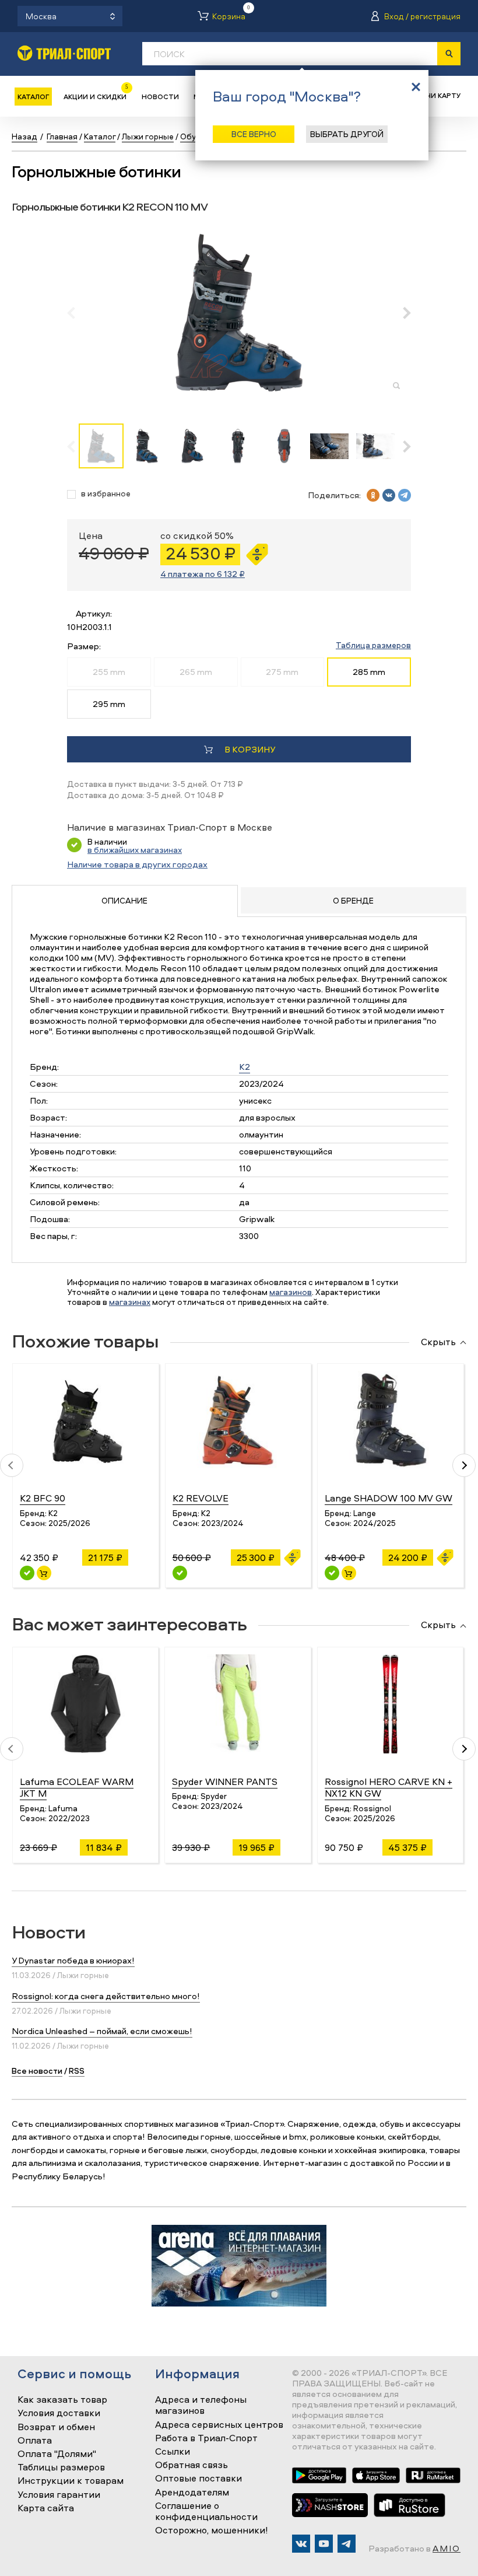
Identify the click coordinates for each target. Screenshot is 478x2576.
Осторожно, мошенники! (212, 2530)
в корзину (250, 749)
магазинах (130, 1302)
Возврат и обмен (56, 2427)
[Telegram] (347, 2544)
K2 (245, 1067)
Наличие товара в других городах (137, 864)
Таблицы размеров (61, 2467)
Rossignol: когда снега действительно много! (106, 1996)
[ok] (373, 495)
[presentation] (77, 313)
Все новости (37, 2071)
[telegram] (405, 495)
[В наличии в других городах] (180, 1573)
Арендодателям (192, 2493)
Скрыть (438, 1342)
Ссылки (173, 2452)
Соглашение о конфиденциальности (206, 2512)
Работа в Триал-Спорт (206, 2438)
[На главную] (64, 53)
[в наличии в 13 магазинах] (27, 1573)
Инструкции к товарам (71, 2481)
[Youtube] (324, 2544)
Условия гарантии (59, 2495)
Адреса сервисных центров (219, 2425)
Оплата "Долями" (57, 2454)
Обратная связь (191, 2465)
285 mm (369, 672)
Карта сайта (46, 2508)
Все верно (254, 134)
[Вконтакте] (301, 2544)
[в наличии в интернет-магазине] (44, 1573)
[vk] (389, 495)
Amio (447, 2548)
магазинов (291, 1292)
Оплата (35, 2441)
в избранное (106, 494)
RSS (77, 2071)
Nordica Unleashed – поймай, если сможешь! (102, 2031)
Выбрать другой (347, 134)
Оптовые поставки (198, 2479)
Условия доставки (59, 2413)
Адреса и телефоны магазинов (201, 2405)
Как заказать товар (62, 2400)
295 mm (109, 704)
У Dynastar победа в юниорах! (73, 1960)
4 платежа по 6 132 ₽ (203, 574)
